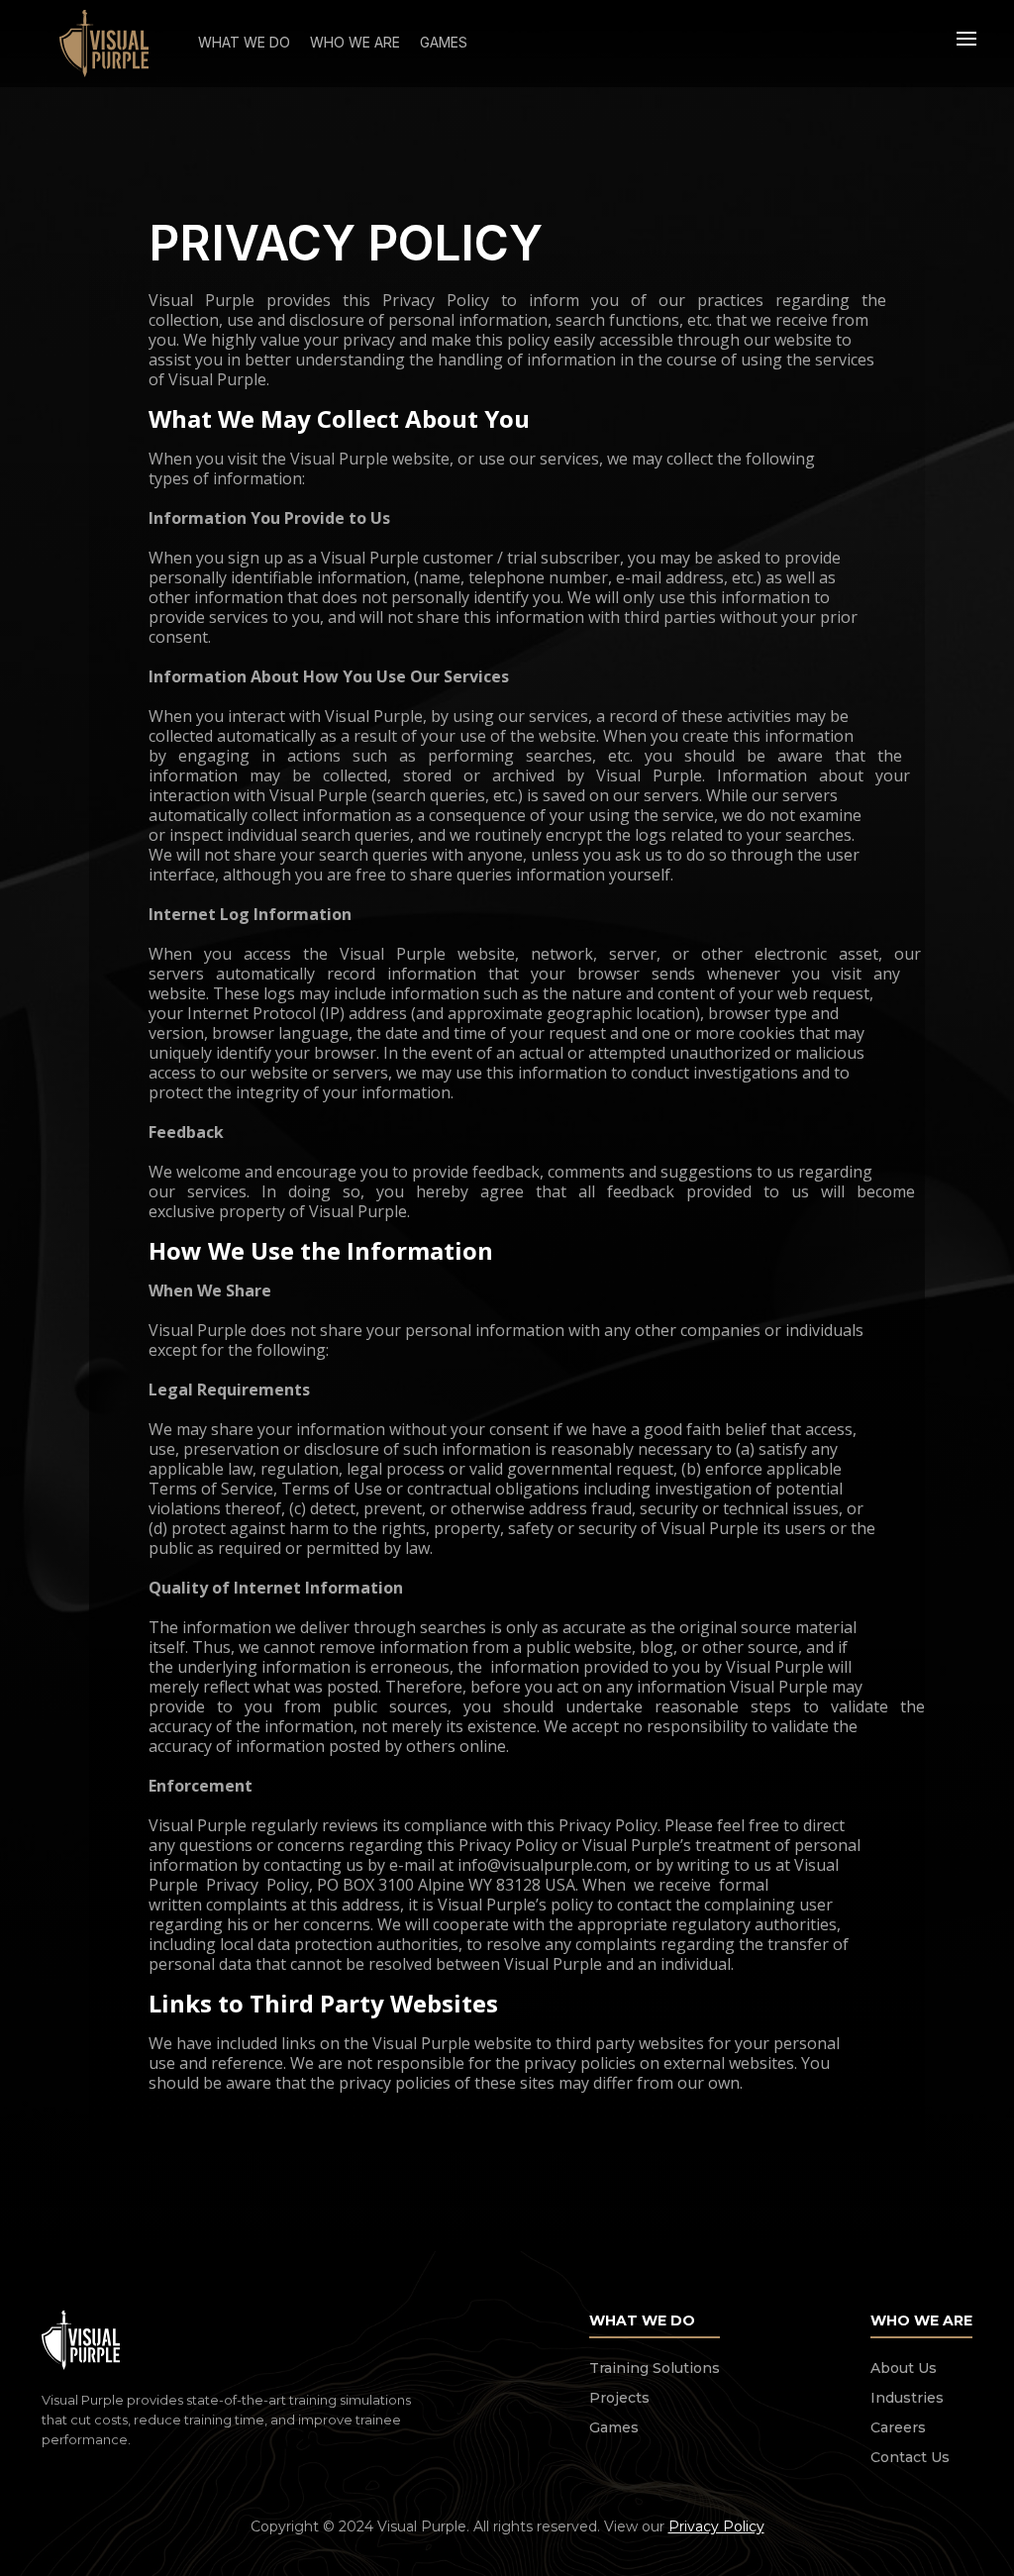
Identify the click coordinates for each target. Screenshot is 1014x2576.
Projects (619, 2398)
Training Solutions (655, 2368)
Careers (898, 2427)
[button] (966, 44)
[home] (104, 44)
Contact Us (910, 2457)
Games (614, 2427)
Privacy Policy (716, 2526)
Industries (907, 2398)
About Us (904, 2368)
